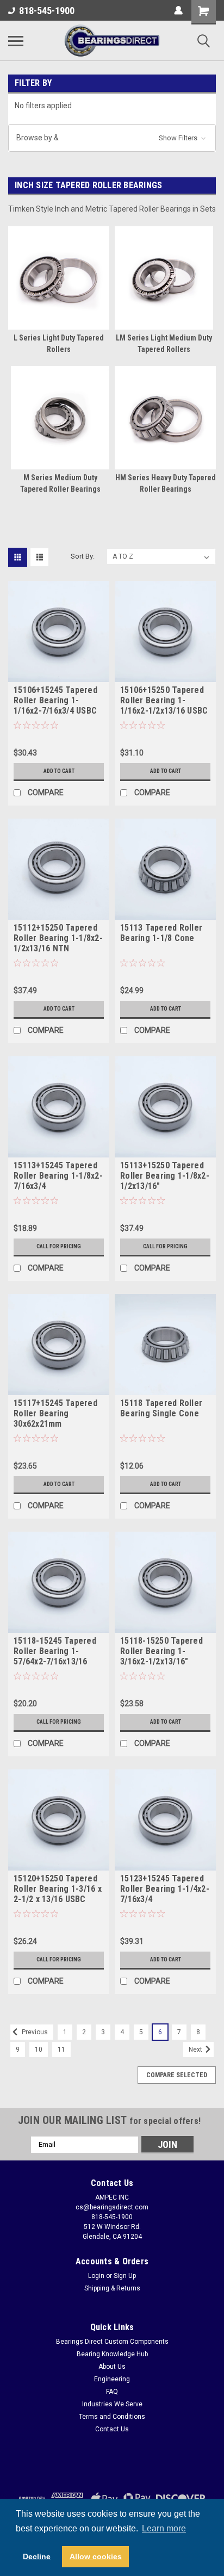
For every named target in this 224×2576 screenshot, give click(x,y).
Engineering (112, 2379)
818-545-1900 (47, 11)
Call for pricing (59, 1246)
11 (61, 2049)
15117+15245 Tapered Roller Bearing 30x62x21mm (55, 1413)
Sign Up (125, 2276)
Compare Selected (177, 2075)
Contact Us (112, 2429)
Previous (34, 2032)
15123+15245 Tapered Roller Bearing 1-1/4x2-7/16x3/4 (165, 1889)
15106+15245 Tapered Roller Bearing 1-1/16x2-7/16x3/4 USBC (55, 700)
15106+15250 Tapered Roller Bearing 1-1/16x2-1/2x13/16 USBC (164, 700)
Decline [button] (37, 2556)
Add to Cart (59, 771)
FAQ (112, 2392)
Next (196, 2049)
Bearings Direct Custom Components (112, 2342)
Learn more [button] (164, 2528)
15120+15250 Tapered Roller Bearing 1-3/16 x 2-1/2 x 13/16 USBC (58, 1889)
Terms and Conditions (112, 2417)
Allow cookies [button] (96, 2556)
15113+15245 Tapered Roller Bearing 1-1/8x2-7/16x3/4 (58, 1176)
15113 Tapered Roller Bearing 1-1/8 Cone (161, 933)
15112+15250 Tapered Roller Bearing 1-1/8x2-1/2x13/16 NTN (58, 938)
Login (96, 2276)
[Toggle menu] (16, 41)
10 (39, 2049)
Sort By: (83, 556)
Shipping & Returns (112, 2288)
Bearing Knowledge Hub (112, 2354)
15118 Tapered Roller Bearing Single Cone (161, 1408)
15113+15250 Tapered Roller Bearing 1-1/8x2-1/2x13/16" (165, 1176)
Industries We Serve (112, 2404)
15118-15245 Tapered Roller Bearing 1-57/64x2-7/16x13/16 (55, 1651)
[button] (112, 138)
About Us (112, 2367)
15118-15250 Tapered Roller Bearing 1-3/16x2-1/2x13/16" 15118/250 (161, 1652)
